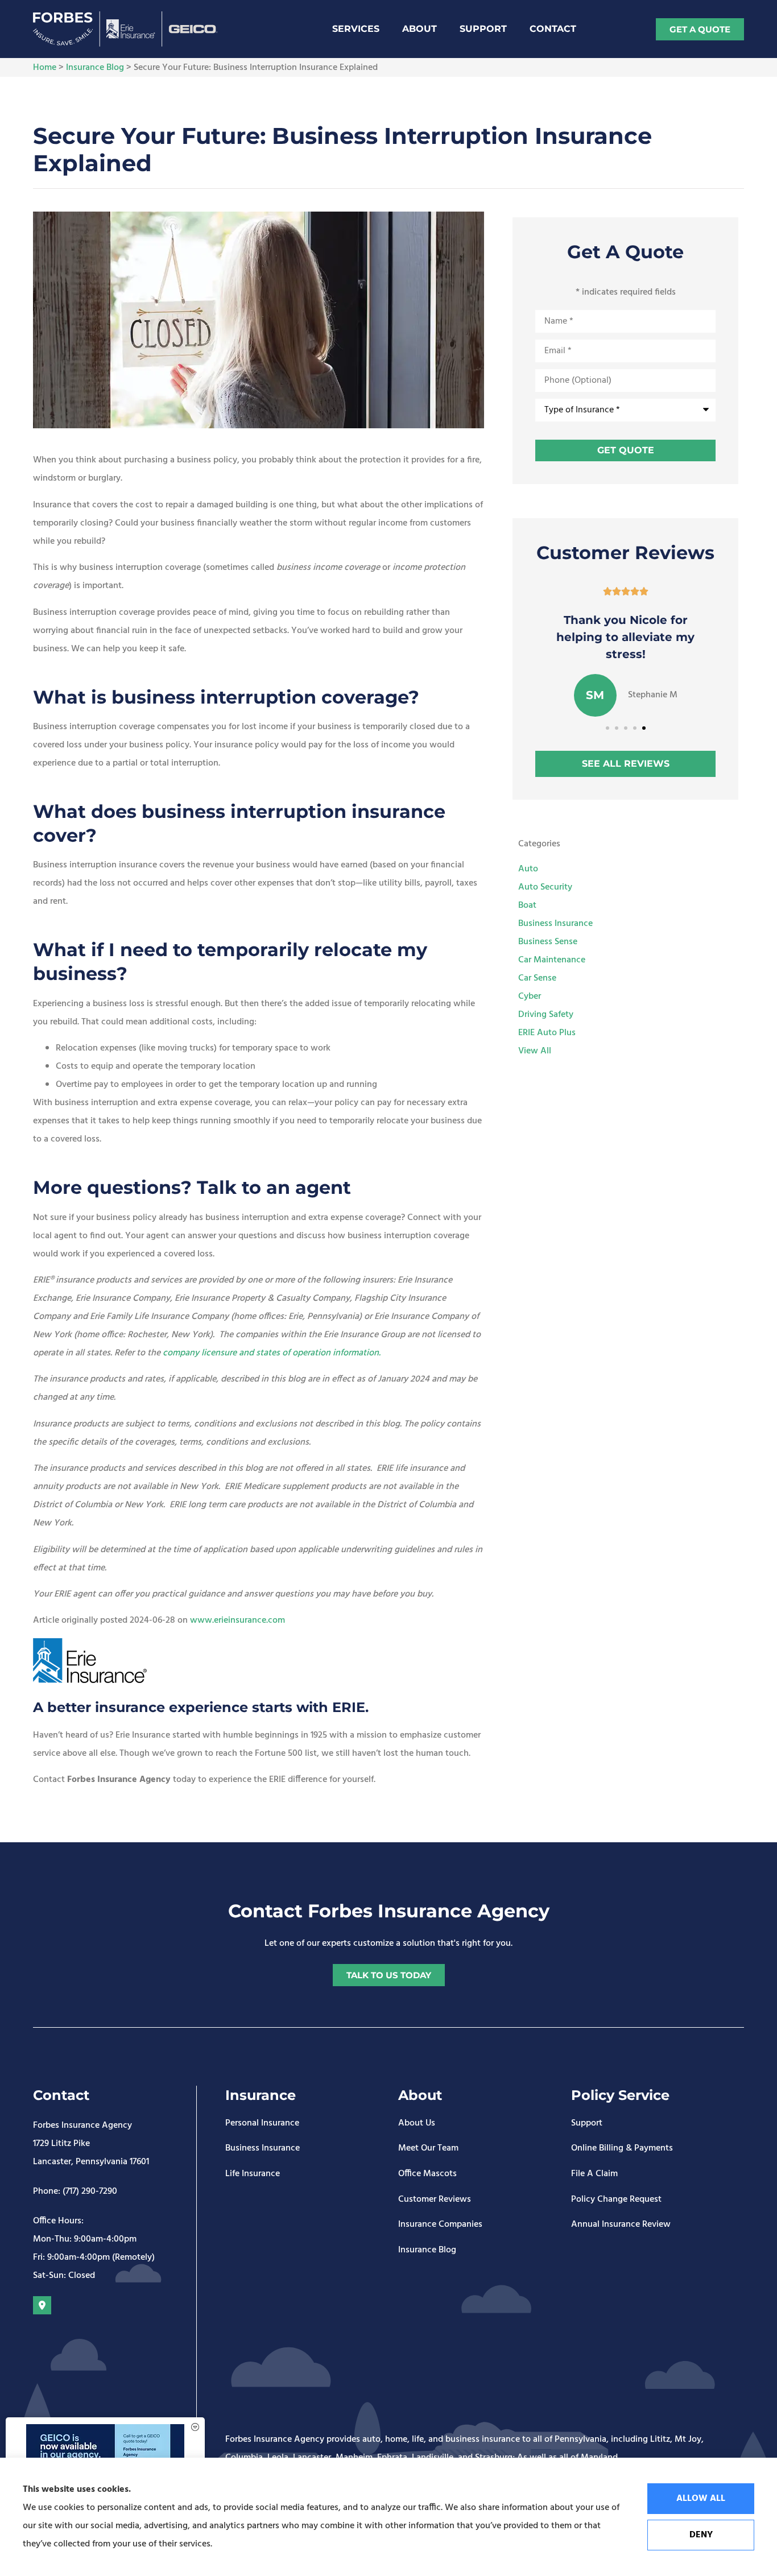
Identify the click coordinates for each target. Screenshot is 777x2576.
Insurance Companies (440, 2225)
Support (483, 29)
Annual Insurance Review (621, 2225)
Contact (553, 29)
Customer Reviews (435, 2200)
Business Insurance (263, 2149)
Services (356, 29)
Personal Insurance (262, 2124)
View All (535, 1051)
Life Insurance (253, 2174)
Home (45, 68)
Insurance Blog (95, 68)
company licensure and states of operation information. (272, 1353)
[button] (607, 728)
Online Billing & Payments (622, 2149)
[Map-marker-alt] (42, 2305)
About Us (417, 2124)
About (420, 29)
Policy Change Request (616, 2200)
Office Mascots (427, 2174)
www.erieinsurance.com (237, 1620)
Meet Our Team (428, 2149)
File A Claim (594, 2174)
